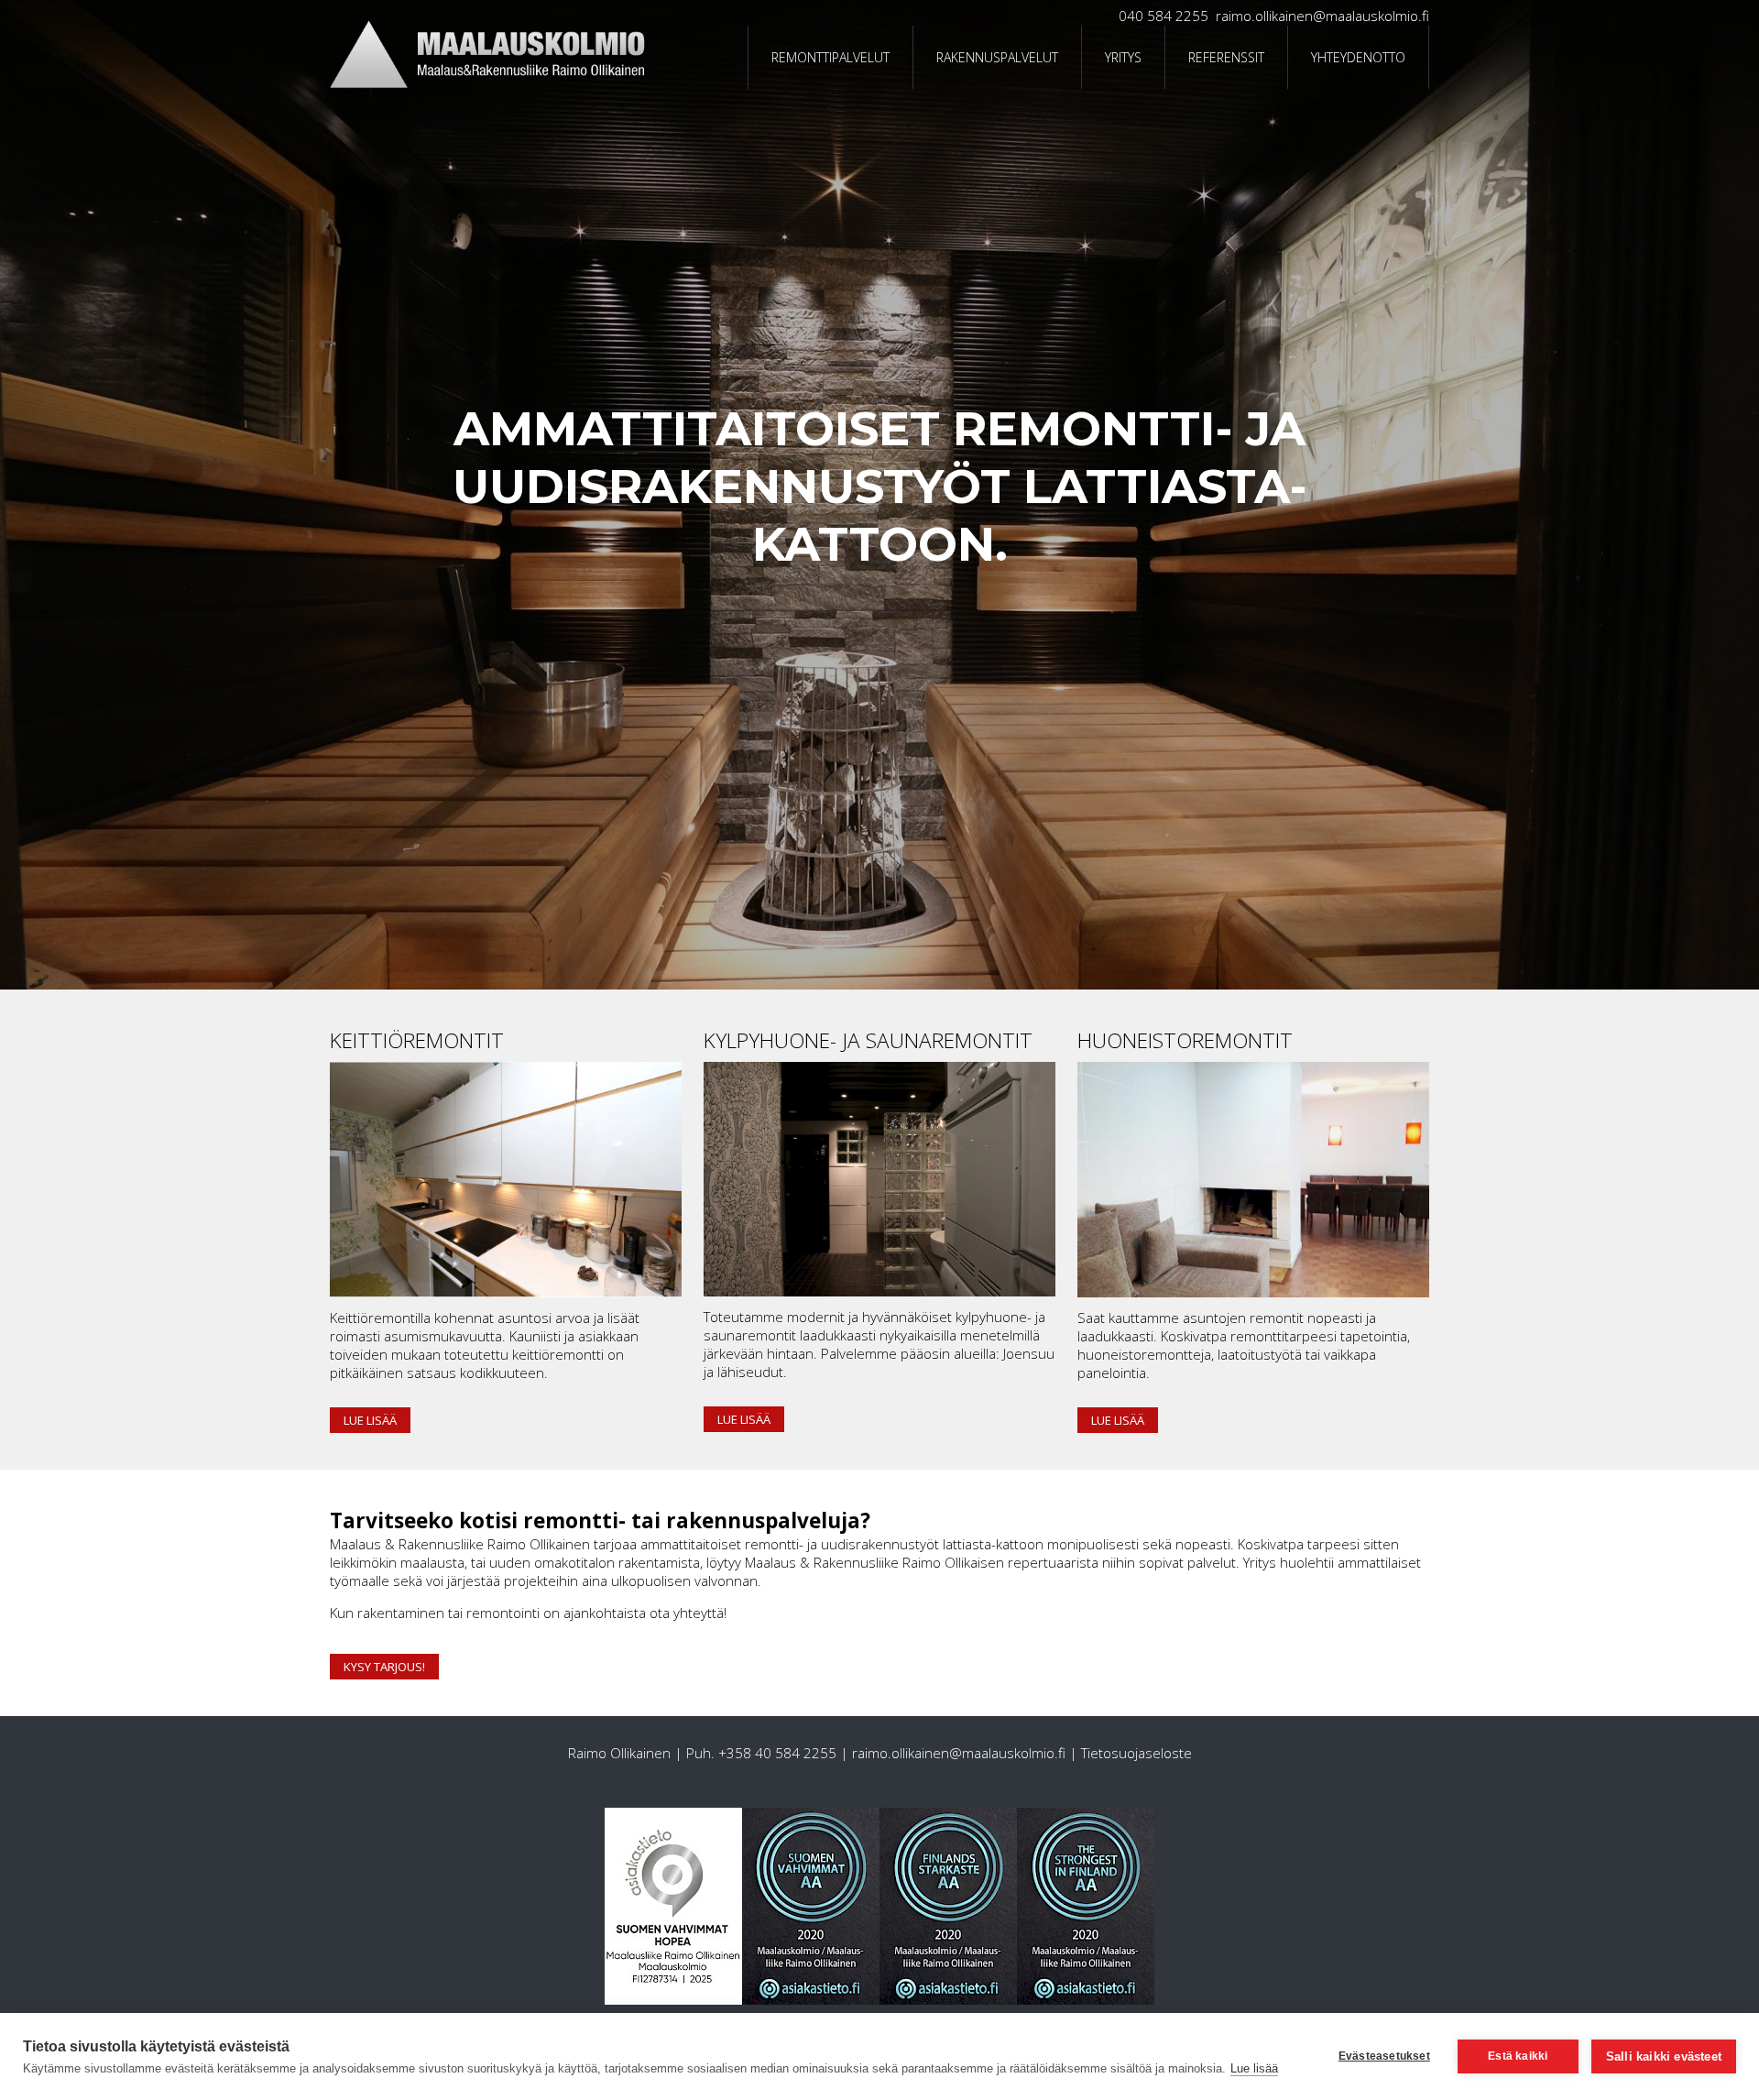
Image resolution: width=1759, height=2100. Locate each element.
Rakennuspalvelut (997, 57)
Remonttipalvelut (830, 57)
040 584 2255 (1164, 16)
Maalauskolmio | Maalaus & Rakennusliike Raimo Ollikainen (725, 57)
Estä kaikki (1518, 2056)
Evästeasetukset (1384, 2056)
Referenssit (1226, 57)
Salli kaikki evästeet (1664, 2056)
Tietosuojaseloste (1136, 1753)
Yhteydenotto (1358, 57)
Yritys (1123, 57)
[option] (879, 495)
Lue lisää (370, 1420)
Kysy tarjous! (384, 1667)
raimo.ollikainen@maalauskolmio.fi (1322, 16)
